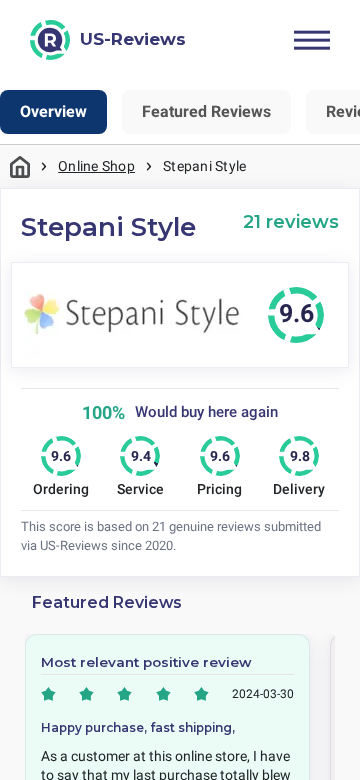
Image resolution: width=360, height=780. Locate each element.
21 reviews (291, 221)
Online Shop (96, 166)
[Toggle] (312, 40)
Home (20, 166)
